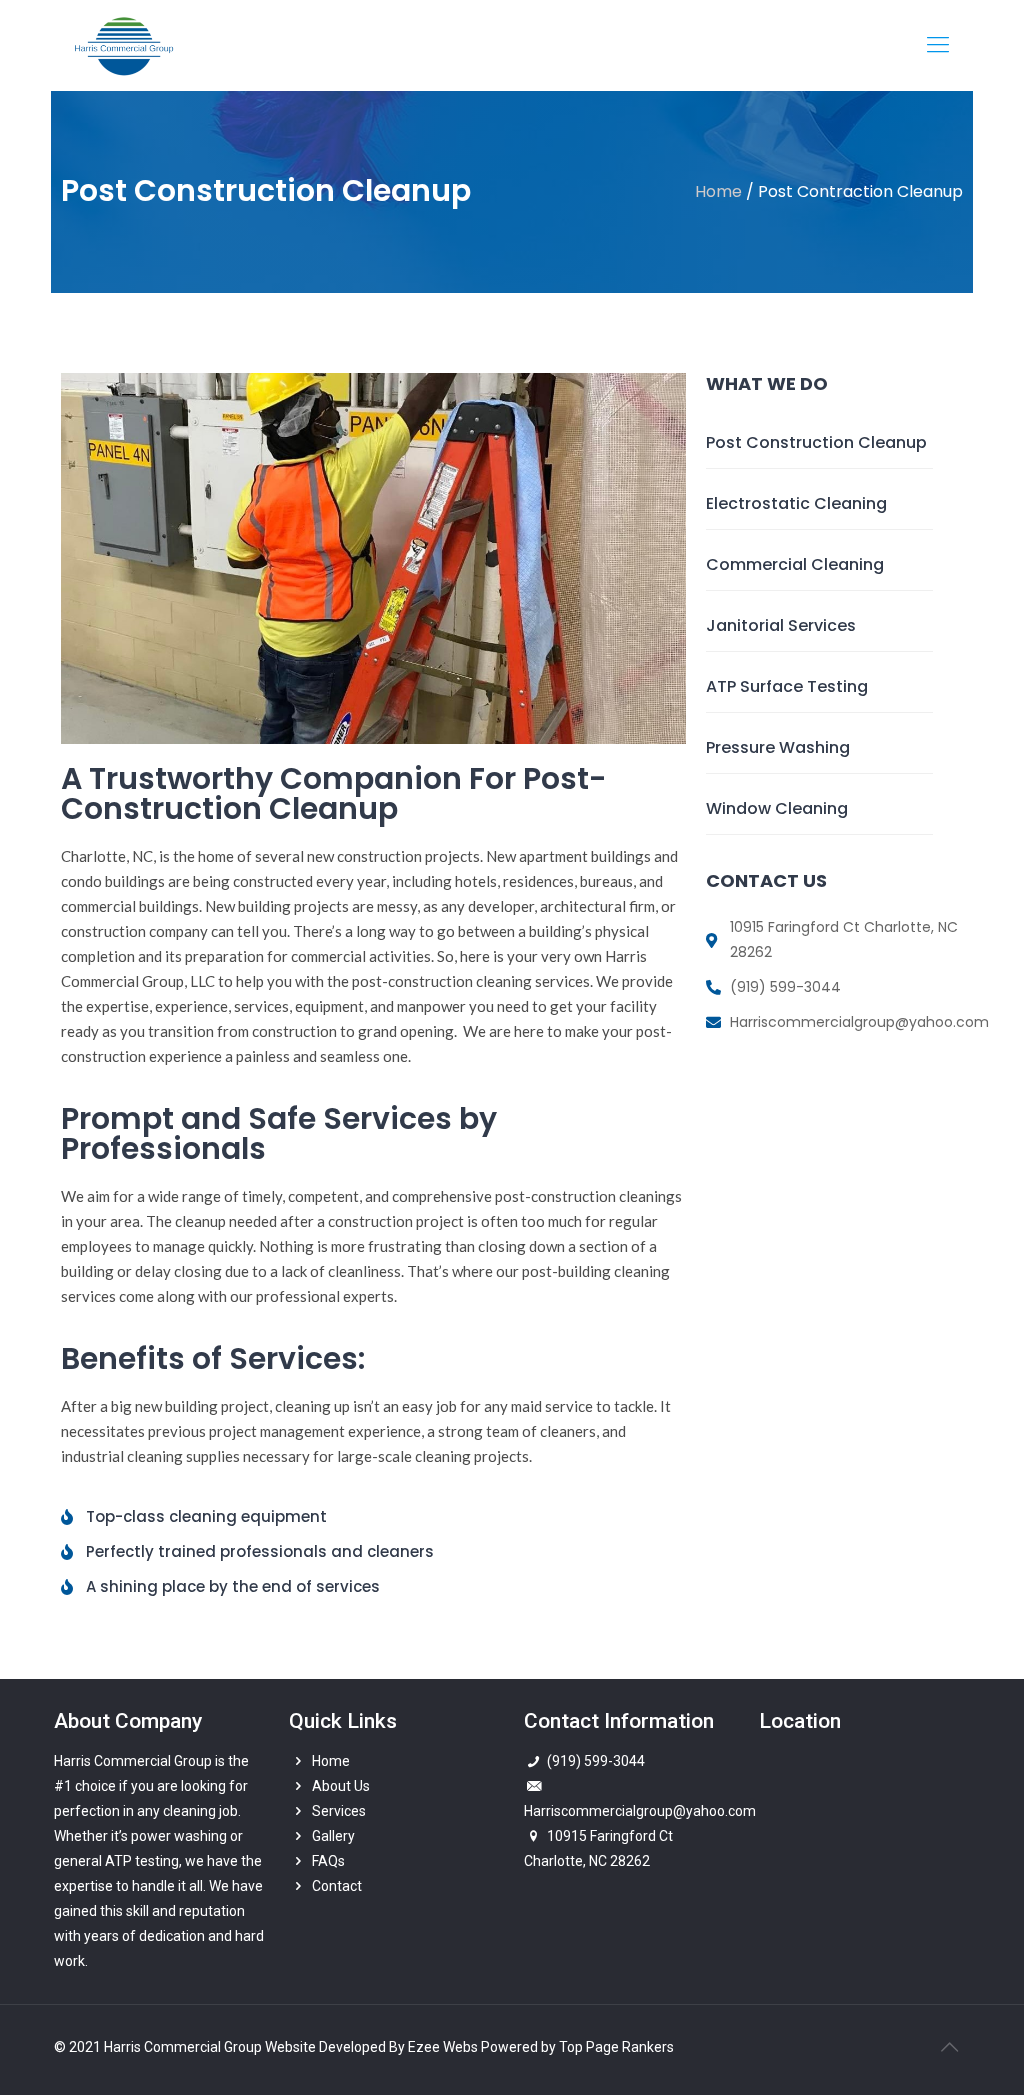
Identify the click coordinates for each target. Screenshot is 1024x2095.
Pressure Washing (778, 747)
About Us (341, 1786)
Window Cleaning (777, 808)
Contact (337, 1886)
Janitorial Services (781, 625)
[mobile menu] (938, 45)
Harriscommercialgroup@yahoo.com (640, 1811)
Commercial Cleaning (795, 564)
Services (339, 1811)
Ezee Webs (444, 2047)
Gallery (333, 1836)
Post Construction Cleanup (816, 442)
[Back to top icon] (949, 2047)
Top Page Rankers (616, 2047)
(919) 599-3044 (596, 1761)
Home (331, 1761)
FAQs (328, 1861)
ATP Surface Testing (787, 686)
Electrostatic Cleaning (796, 503)
